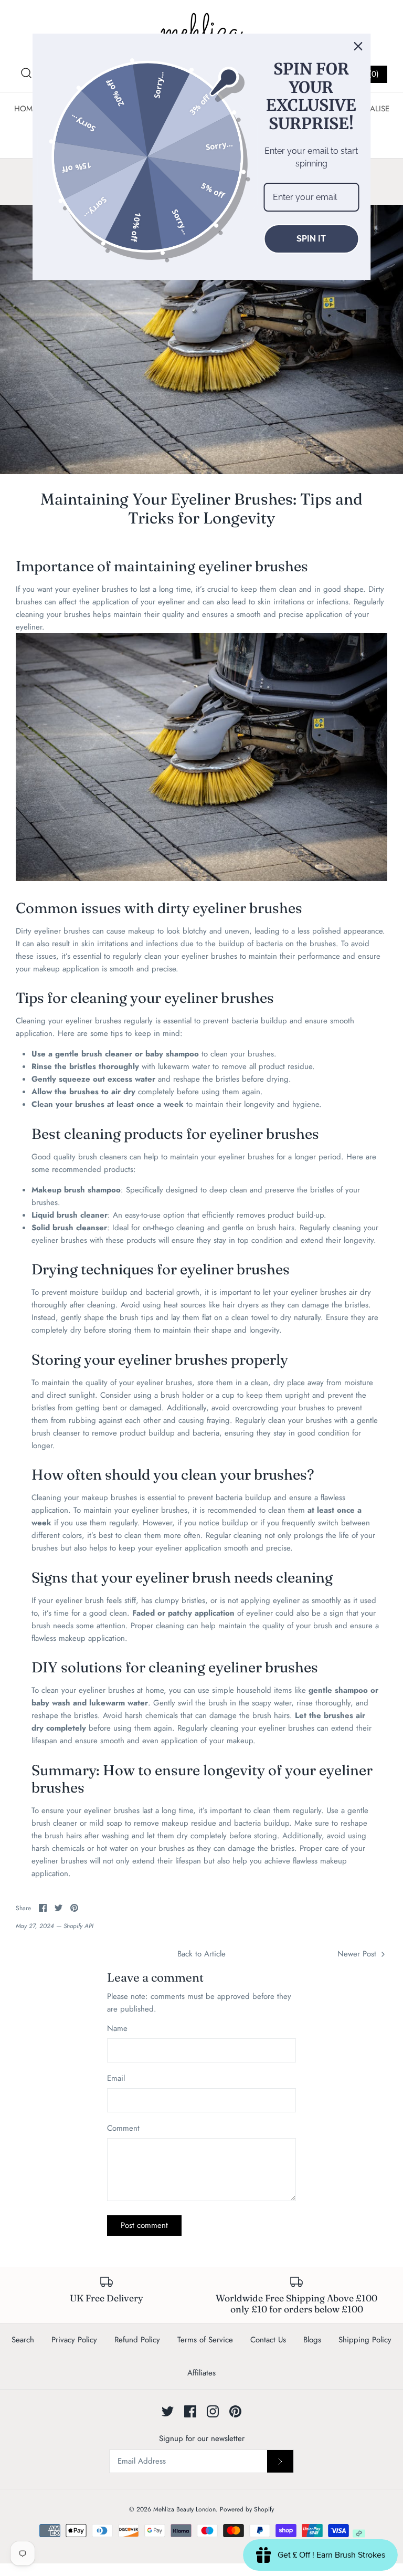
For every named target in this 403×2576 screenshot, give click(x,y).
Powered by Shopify (247, 2509)
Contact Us (268, 2340)
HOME (25, 109)
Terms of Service (205, 2340)
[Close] (358, 46)
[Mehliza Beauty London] (201, 32)
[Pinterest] (235, 2411)
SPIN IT (311, 239)
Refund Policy (137, 2340)
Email (116, 2078)
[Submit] (280, 2461)
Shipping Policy (365, 2340)
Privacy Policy (74, 2340)
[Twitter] (168, 2411)
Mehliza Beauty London (184, 2509)
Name (117, 2029)
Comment (123, 2128)
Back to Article (201, 1954)
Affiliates (201, 2373)
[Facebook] (190, 2411)
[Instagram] (213, 2411)
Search (23, 2340)
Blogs (312, 2340)
